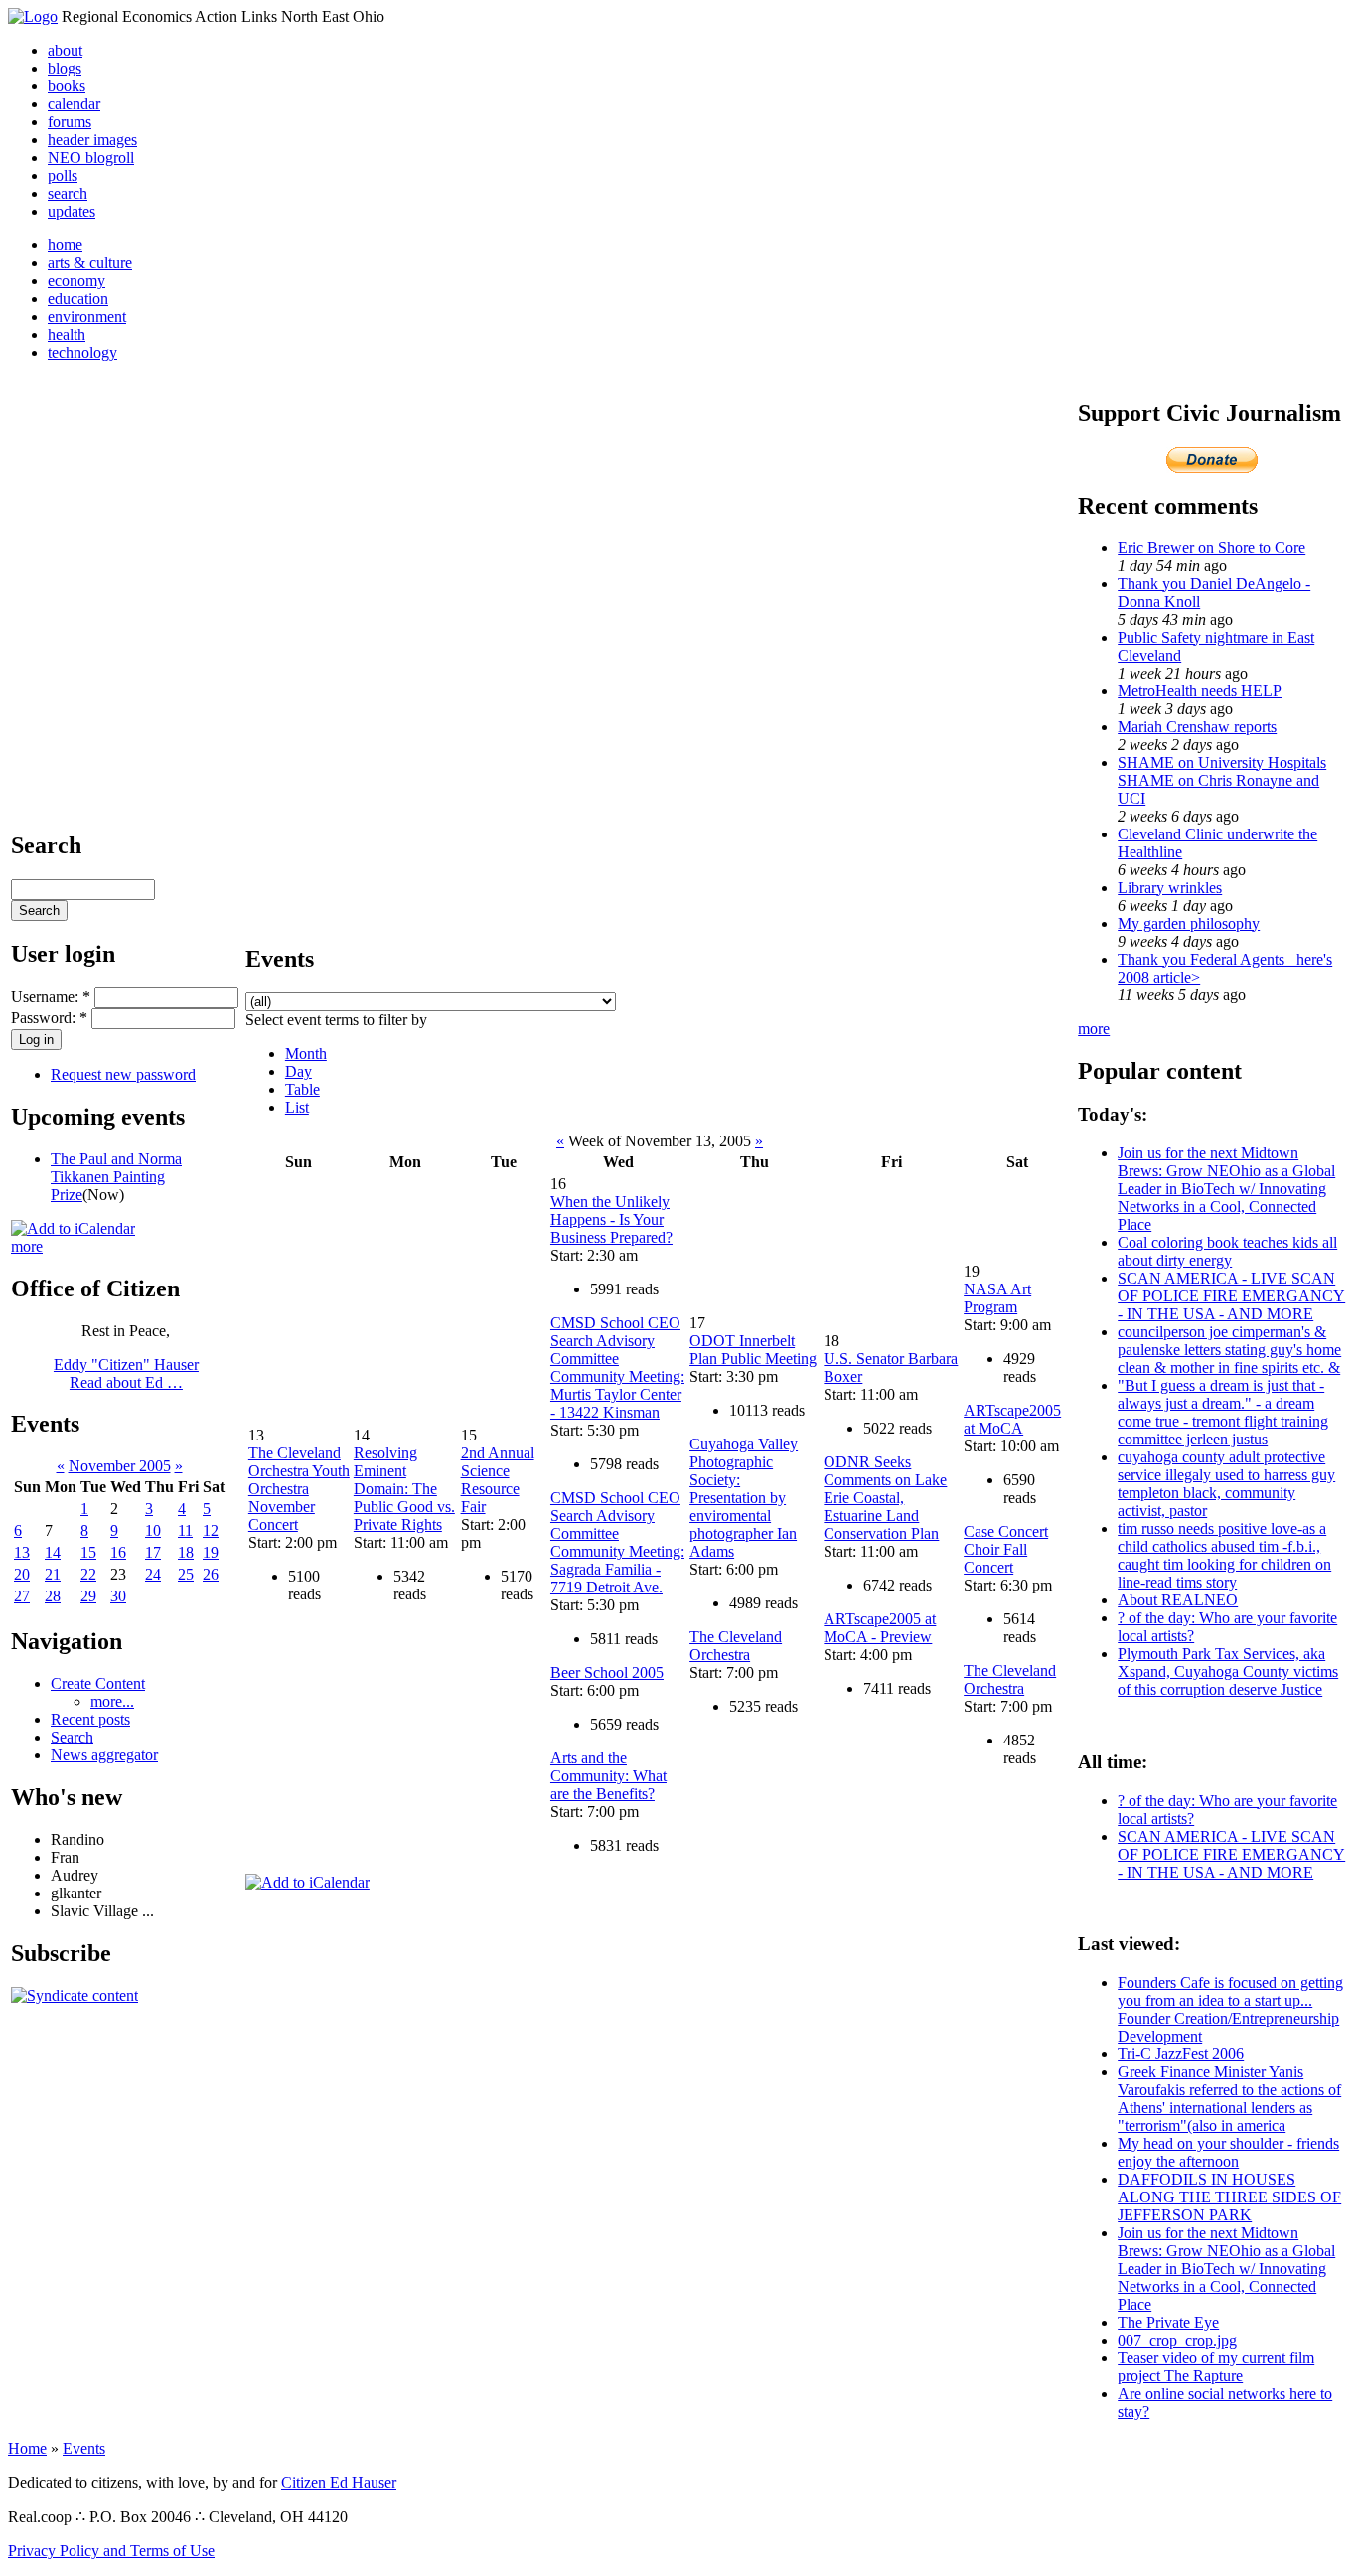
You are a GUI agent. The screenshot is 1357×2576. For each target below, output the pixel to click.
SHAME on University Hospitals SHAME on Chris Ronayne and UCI (1222, 780)
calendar (74, 104)
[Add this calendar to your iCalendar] (73, 1228)
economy (76, 281)
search (68, 193)
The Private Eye (1168, 2322)
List (297, 1107)
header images (92, 140)
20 (22, 1574)
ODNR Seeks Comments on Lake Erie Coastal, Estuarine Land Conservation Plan (885, 1498)
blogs (65, 68)
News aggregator (104, 1755)
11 (185, 1530)
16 (118, 1552)
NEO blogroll (91, 157)
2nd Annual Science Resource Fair (498, 1480)
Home (27, 2448)
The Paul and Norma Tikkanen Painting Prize (116, 1177)
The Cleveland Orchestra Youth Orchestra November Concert (299, 1489)
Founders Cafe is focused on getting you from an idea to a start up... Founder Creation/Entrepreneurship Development (1230, 2009)
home (65, 245)
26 (211, 1574)
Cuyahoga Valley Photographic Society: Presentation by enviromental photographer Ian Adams (744, 1498)
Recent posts (90, 1719)
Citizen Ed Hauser (339, 2482)
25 (186, 1574)
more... (112, 1701)
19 (211, 1552)
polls (63, 175)
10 (153, 1530)
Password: (49, 1018)
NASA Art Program (997, 1298)
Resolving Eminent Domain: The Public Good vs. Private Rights (404, 1489)
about (65, 50)
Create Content (98, 1683)
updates (72, 211)
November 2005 (120, 1466)
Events (84, 2448)
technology (82, 352)
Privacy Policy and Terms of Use (111, 2551)
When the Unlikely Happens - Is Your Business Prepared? (611, 1219)
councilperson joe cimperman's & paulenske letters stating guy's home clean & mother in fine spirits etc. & (1229, 1350)
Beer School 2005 (607, 1672)
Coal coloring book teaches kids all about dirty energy (1227, 1251)
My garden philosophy (1189, 923)
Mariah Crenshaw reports (1197, 727)
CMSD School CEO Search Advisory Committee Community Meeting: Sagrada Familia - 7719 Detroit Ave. (617, 1542)
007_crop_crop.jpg (1177, 2340)
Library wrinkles (1170, 888)
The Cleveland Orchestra (736, 1646)
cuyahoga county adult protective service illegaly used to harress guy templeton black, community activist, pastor (1226, 1484)
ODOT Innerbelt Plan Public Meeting (753, 1350)
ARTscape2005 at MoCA (1012, 1419)
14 (53, 1552)
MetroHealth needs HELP (1200, 691)
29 (88, 1596)
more (27, 1246)
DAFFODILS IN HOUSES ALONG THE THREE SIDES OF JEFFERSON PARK (1229, 2197)
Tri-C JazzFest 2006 (1181, 2054)
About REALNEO (1178, 1600)
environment (87, 316)
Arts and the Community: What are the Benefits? (608, 1776)
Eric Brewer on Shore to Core (1211, 548)
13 (22, 1552)
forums (70, 122)
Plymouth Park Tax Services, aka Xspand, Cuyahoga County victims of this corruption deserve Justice (1228, 1671)
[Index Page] (33, 16)
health (67, 334)
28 (53, 1596)
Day (299, 1071)
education (78, 299)
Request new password (123, 1074)
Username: (51, 997)
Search (72, 1737)
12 (211, 1530)
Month (306, 1054)
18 (186, 1552)
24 (153, 1574)
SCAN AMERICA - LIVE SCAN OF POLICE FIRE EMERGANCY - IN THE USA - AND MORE (1231, 1296)
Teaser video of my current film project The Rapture (1216, 2367)
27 (22, 1596)
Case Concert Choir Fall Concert (1006, 1549)
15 (88, 1552)
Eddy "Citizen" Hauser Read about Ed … (126, 1373)
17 (153, 1552)
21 (53, 1574)
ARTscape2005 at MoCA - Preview (880, 1628)
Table (302, 1089)
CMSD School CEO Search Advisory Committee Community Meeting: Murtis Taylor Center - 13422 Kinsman (617, 1367)
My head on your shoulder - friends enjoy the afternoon (1228, 2152)
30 (118, 1596)
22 (88, 1574)
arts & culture (90, 263)
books (67, 86)
